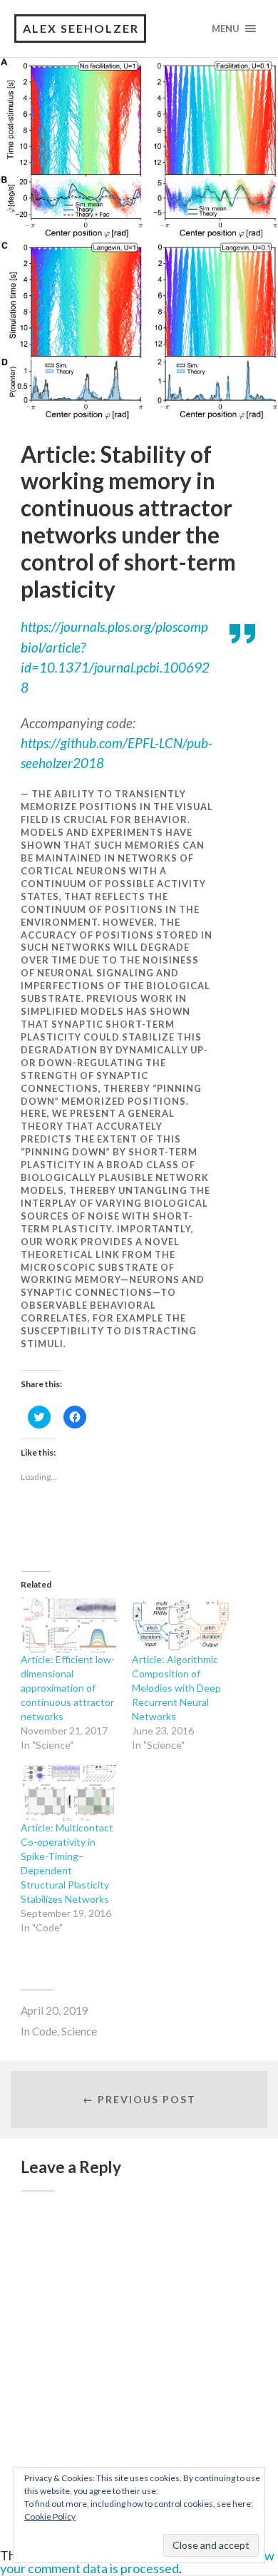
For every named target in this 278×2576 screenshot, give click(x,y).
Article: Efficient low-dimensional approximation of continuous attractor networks (68, 1688)
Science (79, 2031)
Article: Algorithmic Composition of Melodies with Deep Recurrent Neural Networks (176, 1688)
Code (45, 2031)
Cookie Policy (50, 2516)
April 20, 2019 (55, 2010)
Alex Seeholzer (81, 28)
